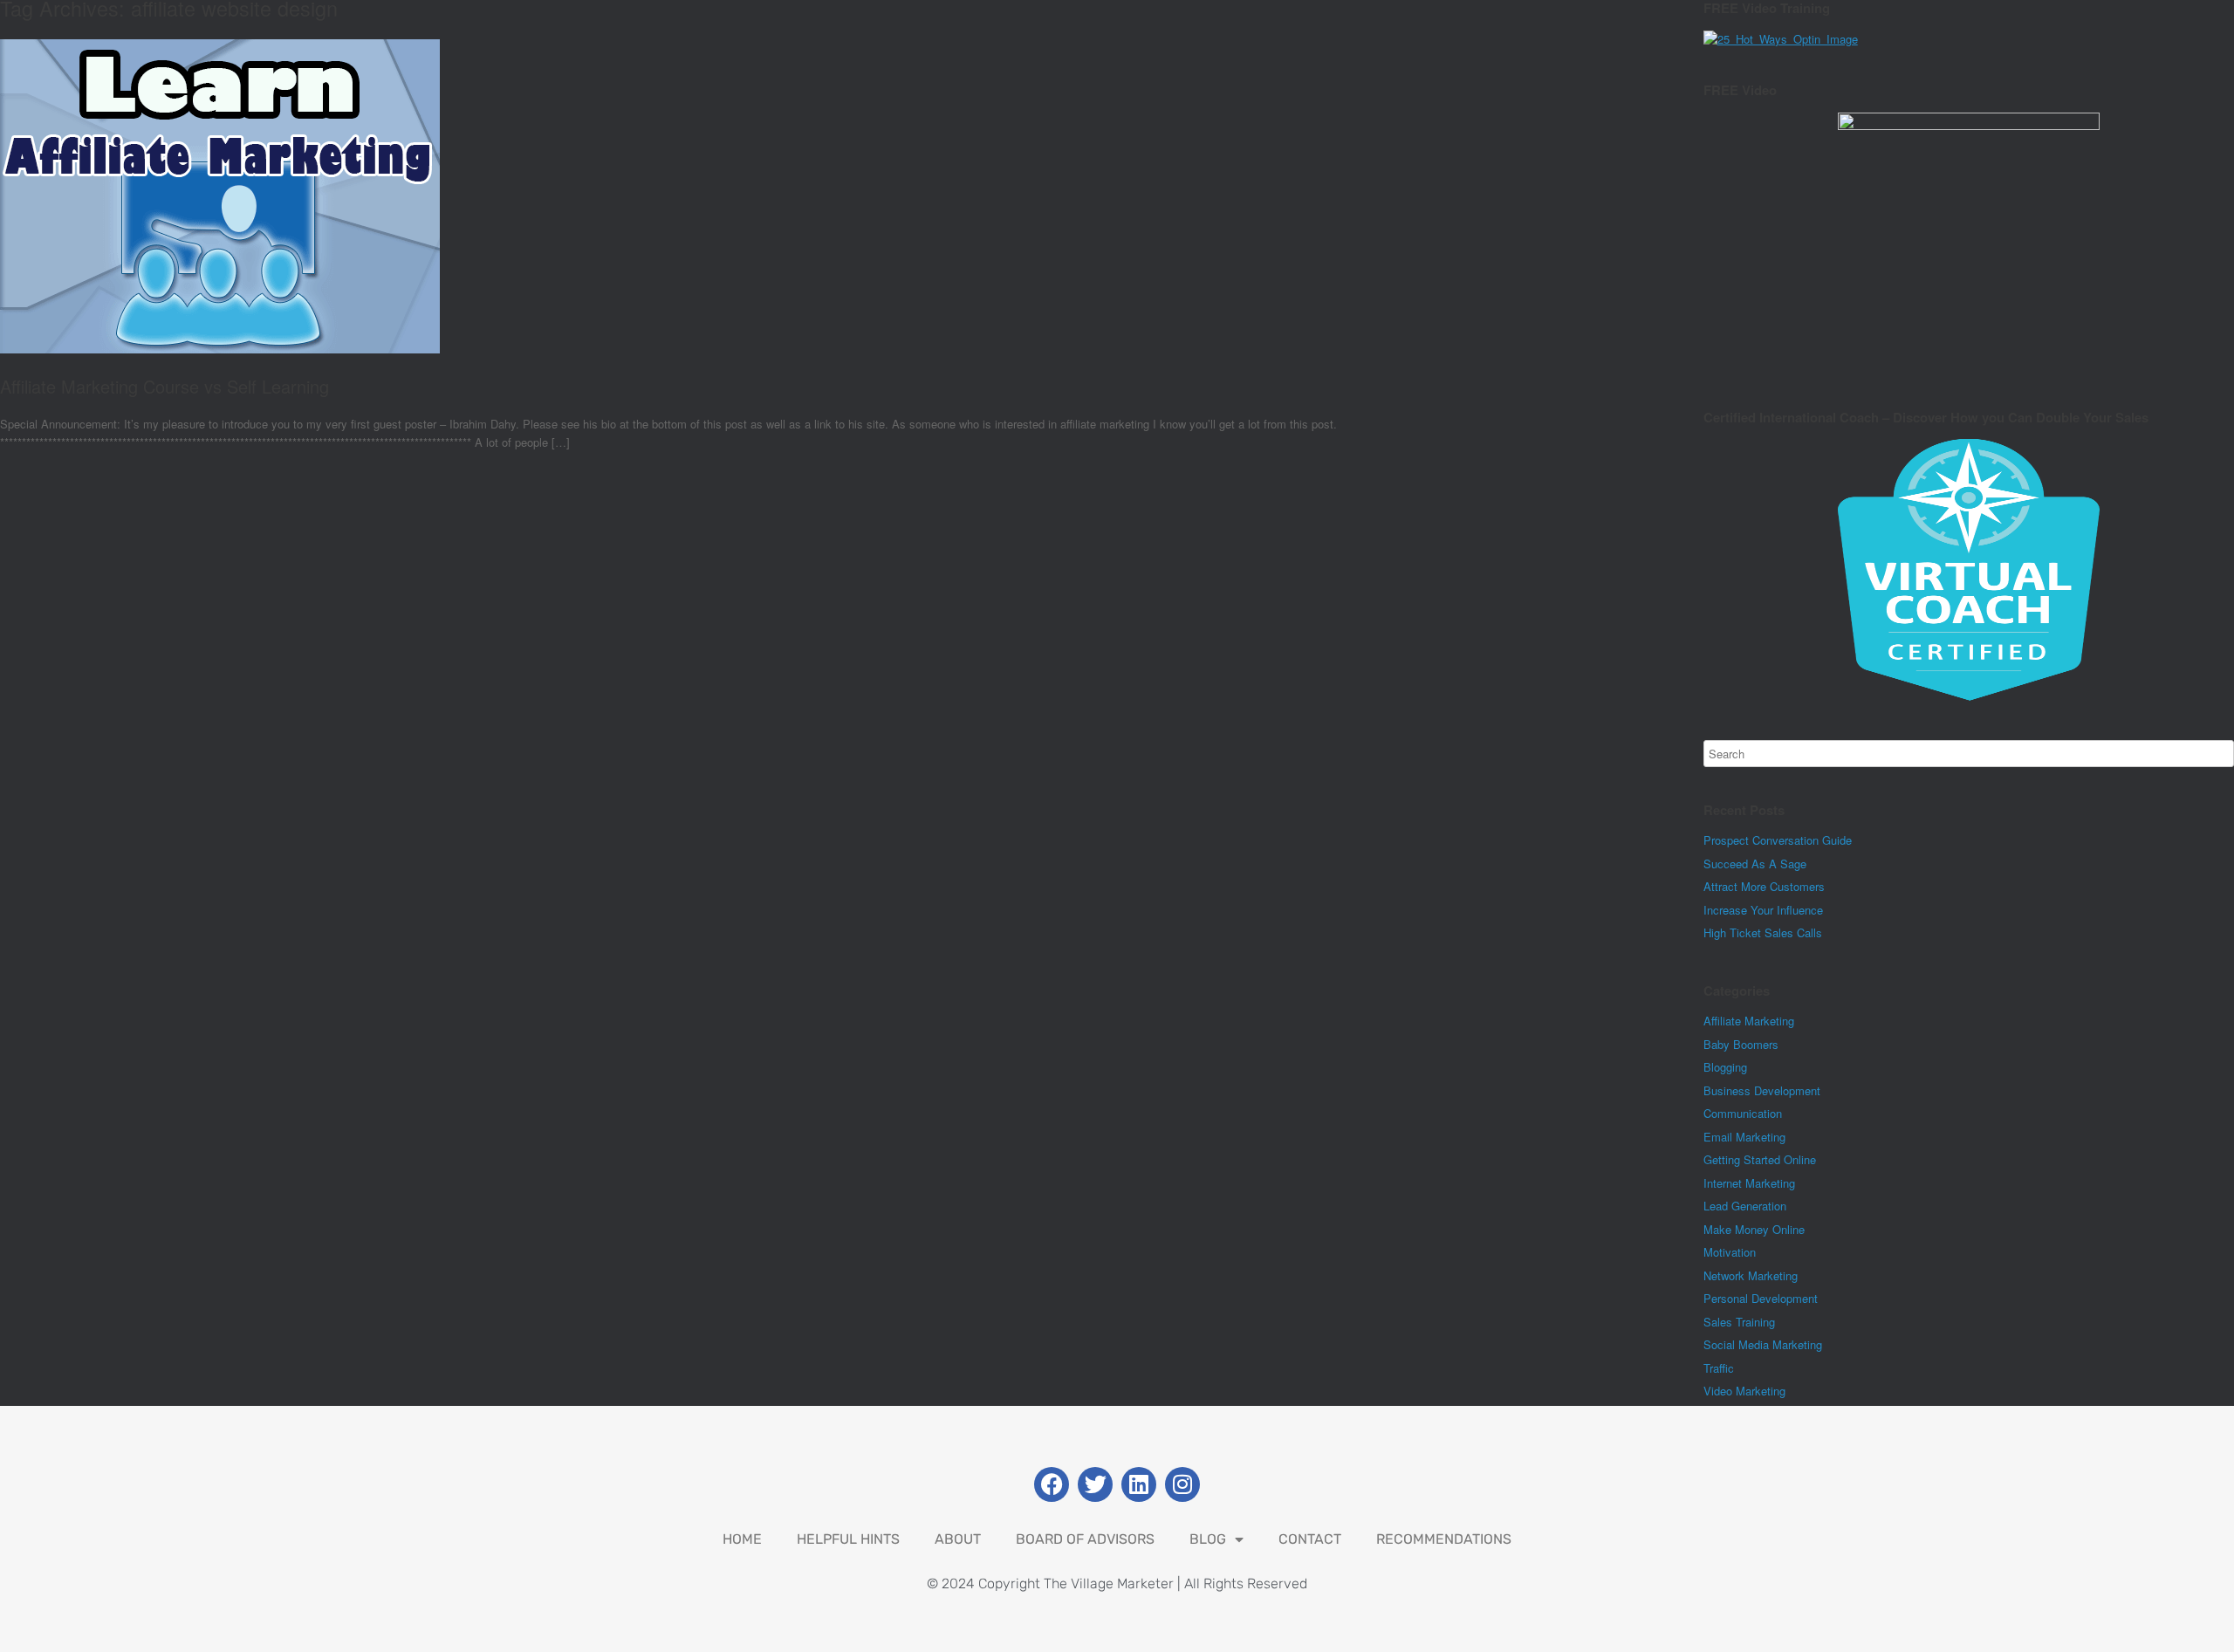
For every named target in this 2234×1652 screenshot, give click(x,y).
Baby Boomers (1741, 1044)
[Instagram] (1182, 1484)
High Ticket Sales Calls (1763, 932)
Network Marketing (1751, 1275)
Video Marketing (1744, 1391)
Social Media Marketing (1763, 1344)
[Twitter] (1095, 1484)
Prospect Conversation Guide (1778, 840)
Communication (1743, 1113)
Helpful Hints (848, 1539)
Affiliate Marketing (1749, 1021)
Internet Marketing (1749, 1183)
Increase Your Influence (1763, 910)
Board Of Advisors (1085, 1539)
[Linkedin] (1139, 1484)
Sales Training (1739, 1322)
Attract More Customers (1764, 886)
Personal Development (1761, 1298)
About (958, 1539)
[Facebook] (1052, 1484)
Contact (1310, 1539)
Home (742, 1539)
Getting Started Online (1760, 1159)
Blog (1208, 1539)
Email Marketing (1744, 1137)
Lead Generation (1745, 1206)
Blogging (1725, 1067)
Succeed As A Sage (1755, 864)
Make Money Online (1754, 1229)
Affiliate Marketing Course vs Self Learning (164, 386)
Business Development (1762, 1090)
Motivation (1730, 1252)
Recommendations (1444, 1539)
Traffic (1719, 1368)
